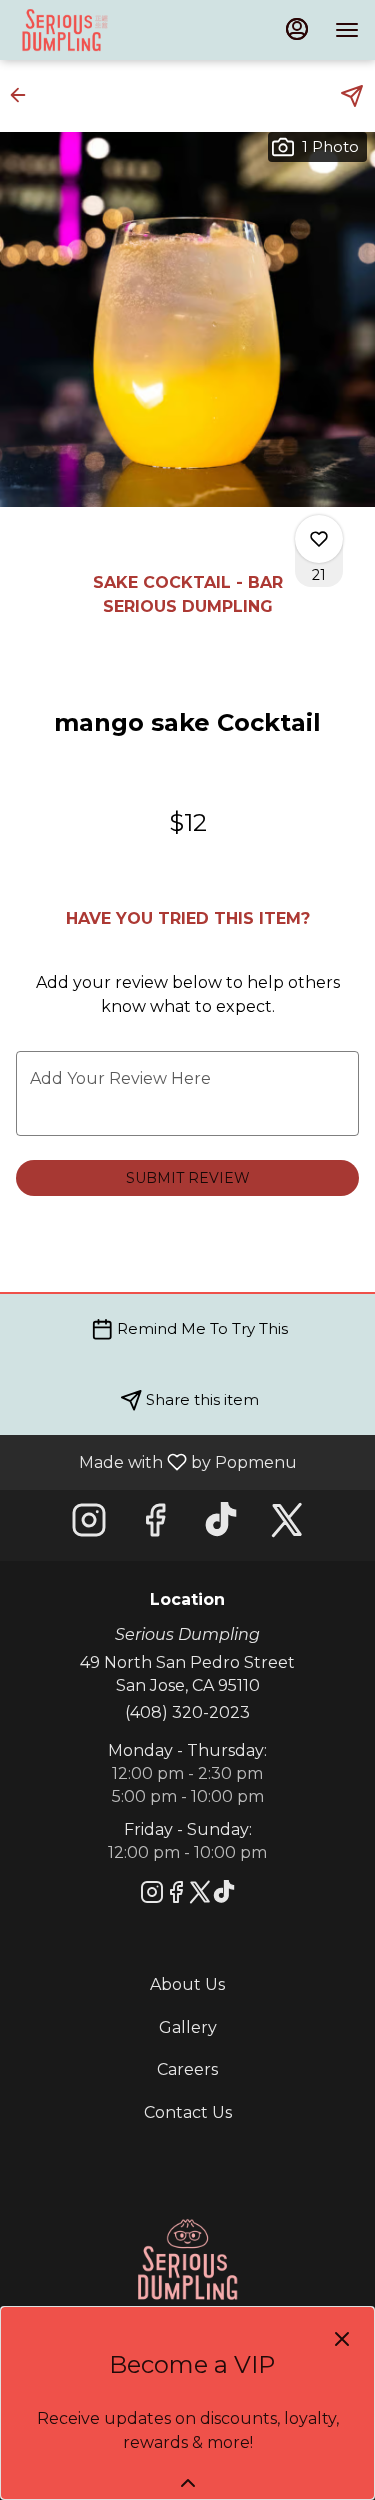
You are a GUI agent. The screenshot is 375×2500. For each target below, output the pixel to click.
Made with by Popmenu (156, 1461)
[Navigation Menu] (347, 30)
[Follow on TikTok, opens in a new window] (221, 1525)
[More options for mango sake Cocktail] (319, 539)
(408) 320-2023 (187, 1712)
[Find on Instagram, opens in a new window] (89, 1525)
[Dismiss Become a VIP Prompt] (342, 2339)
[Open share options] (352, 96)
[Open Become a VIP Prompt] (188, 2483)
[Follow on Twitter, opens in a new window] (287, 1525)
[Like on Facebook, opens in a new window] (155, 1525)
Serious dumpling (187, 2260)
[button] (24, 95)
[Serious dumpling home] (131, 30)
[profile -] (297, 29)
